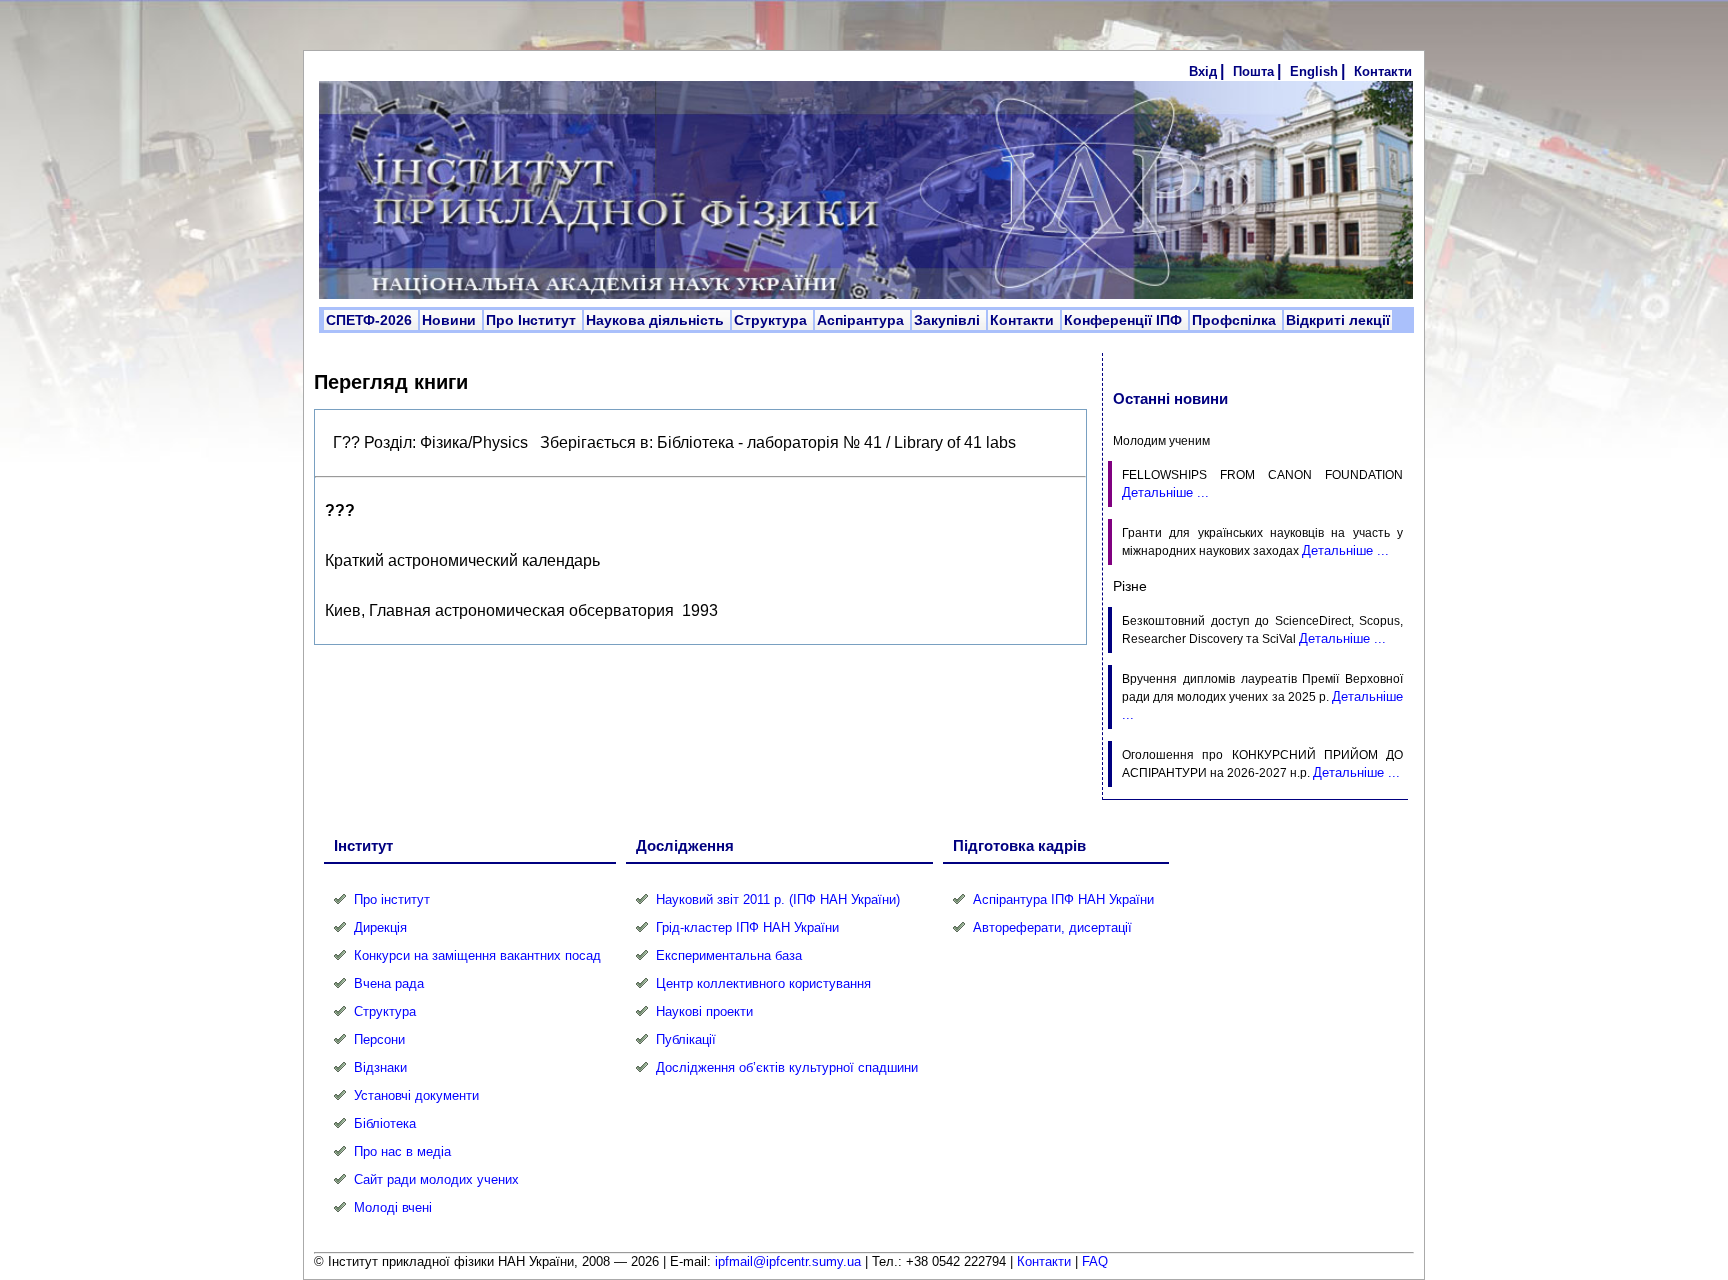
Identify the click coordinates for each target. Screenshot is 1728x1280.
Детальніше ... (1165, 492)
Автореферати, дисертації (1052, 927)
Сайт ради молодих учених (436, 1179)
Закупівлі (949, 320)
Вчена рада (389, 983)
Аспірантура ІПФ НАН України (1063, 899)
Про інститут (392, 899)
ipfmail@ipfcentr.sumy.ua (788, 1261)
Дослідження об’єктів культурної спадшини (787, 1067)
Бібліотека (385, 1123)
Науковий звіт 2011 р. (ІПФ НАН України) (778, 899)
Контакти (1383, 71)
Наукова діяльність (657, 320)
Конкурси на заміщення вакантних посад (477, 955)
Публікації (686, 1039)
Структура (772, 320)
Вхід (1203, 71)
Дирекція (380, 927)
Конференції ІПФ (1125, 320)
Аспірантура (862, 320)
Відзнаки (380, 1067)
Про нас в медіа (402, 1151)
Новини (451, 320)
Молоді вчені (393, 1207)
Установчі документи (416, 1095)
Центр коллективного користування (763, 983)
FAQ (1095, 1261)
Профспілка (1236, 320)
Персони (379, 1039)
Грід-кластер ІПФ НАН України (747, 927)
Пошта (1253, 71)
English (1314, 71)
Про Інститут (533, 320)
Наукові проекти (704, 1011)
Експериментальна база (729, 955)
